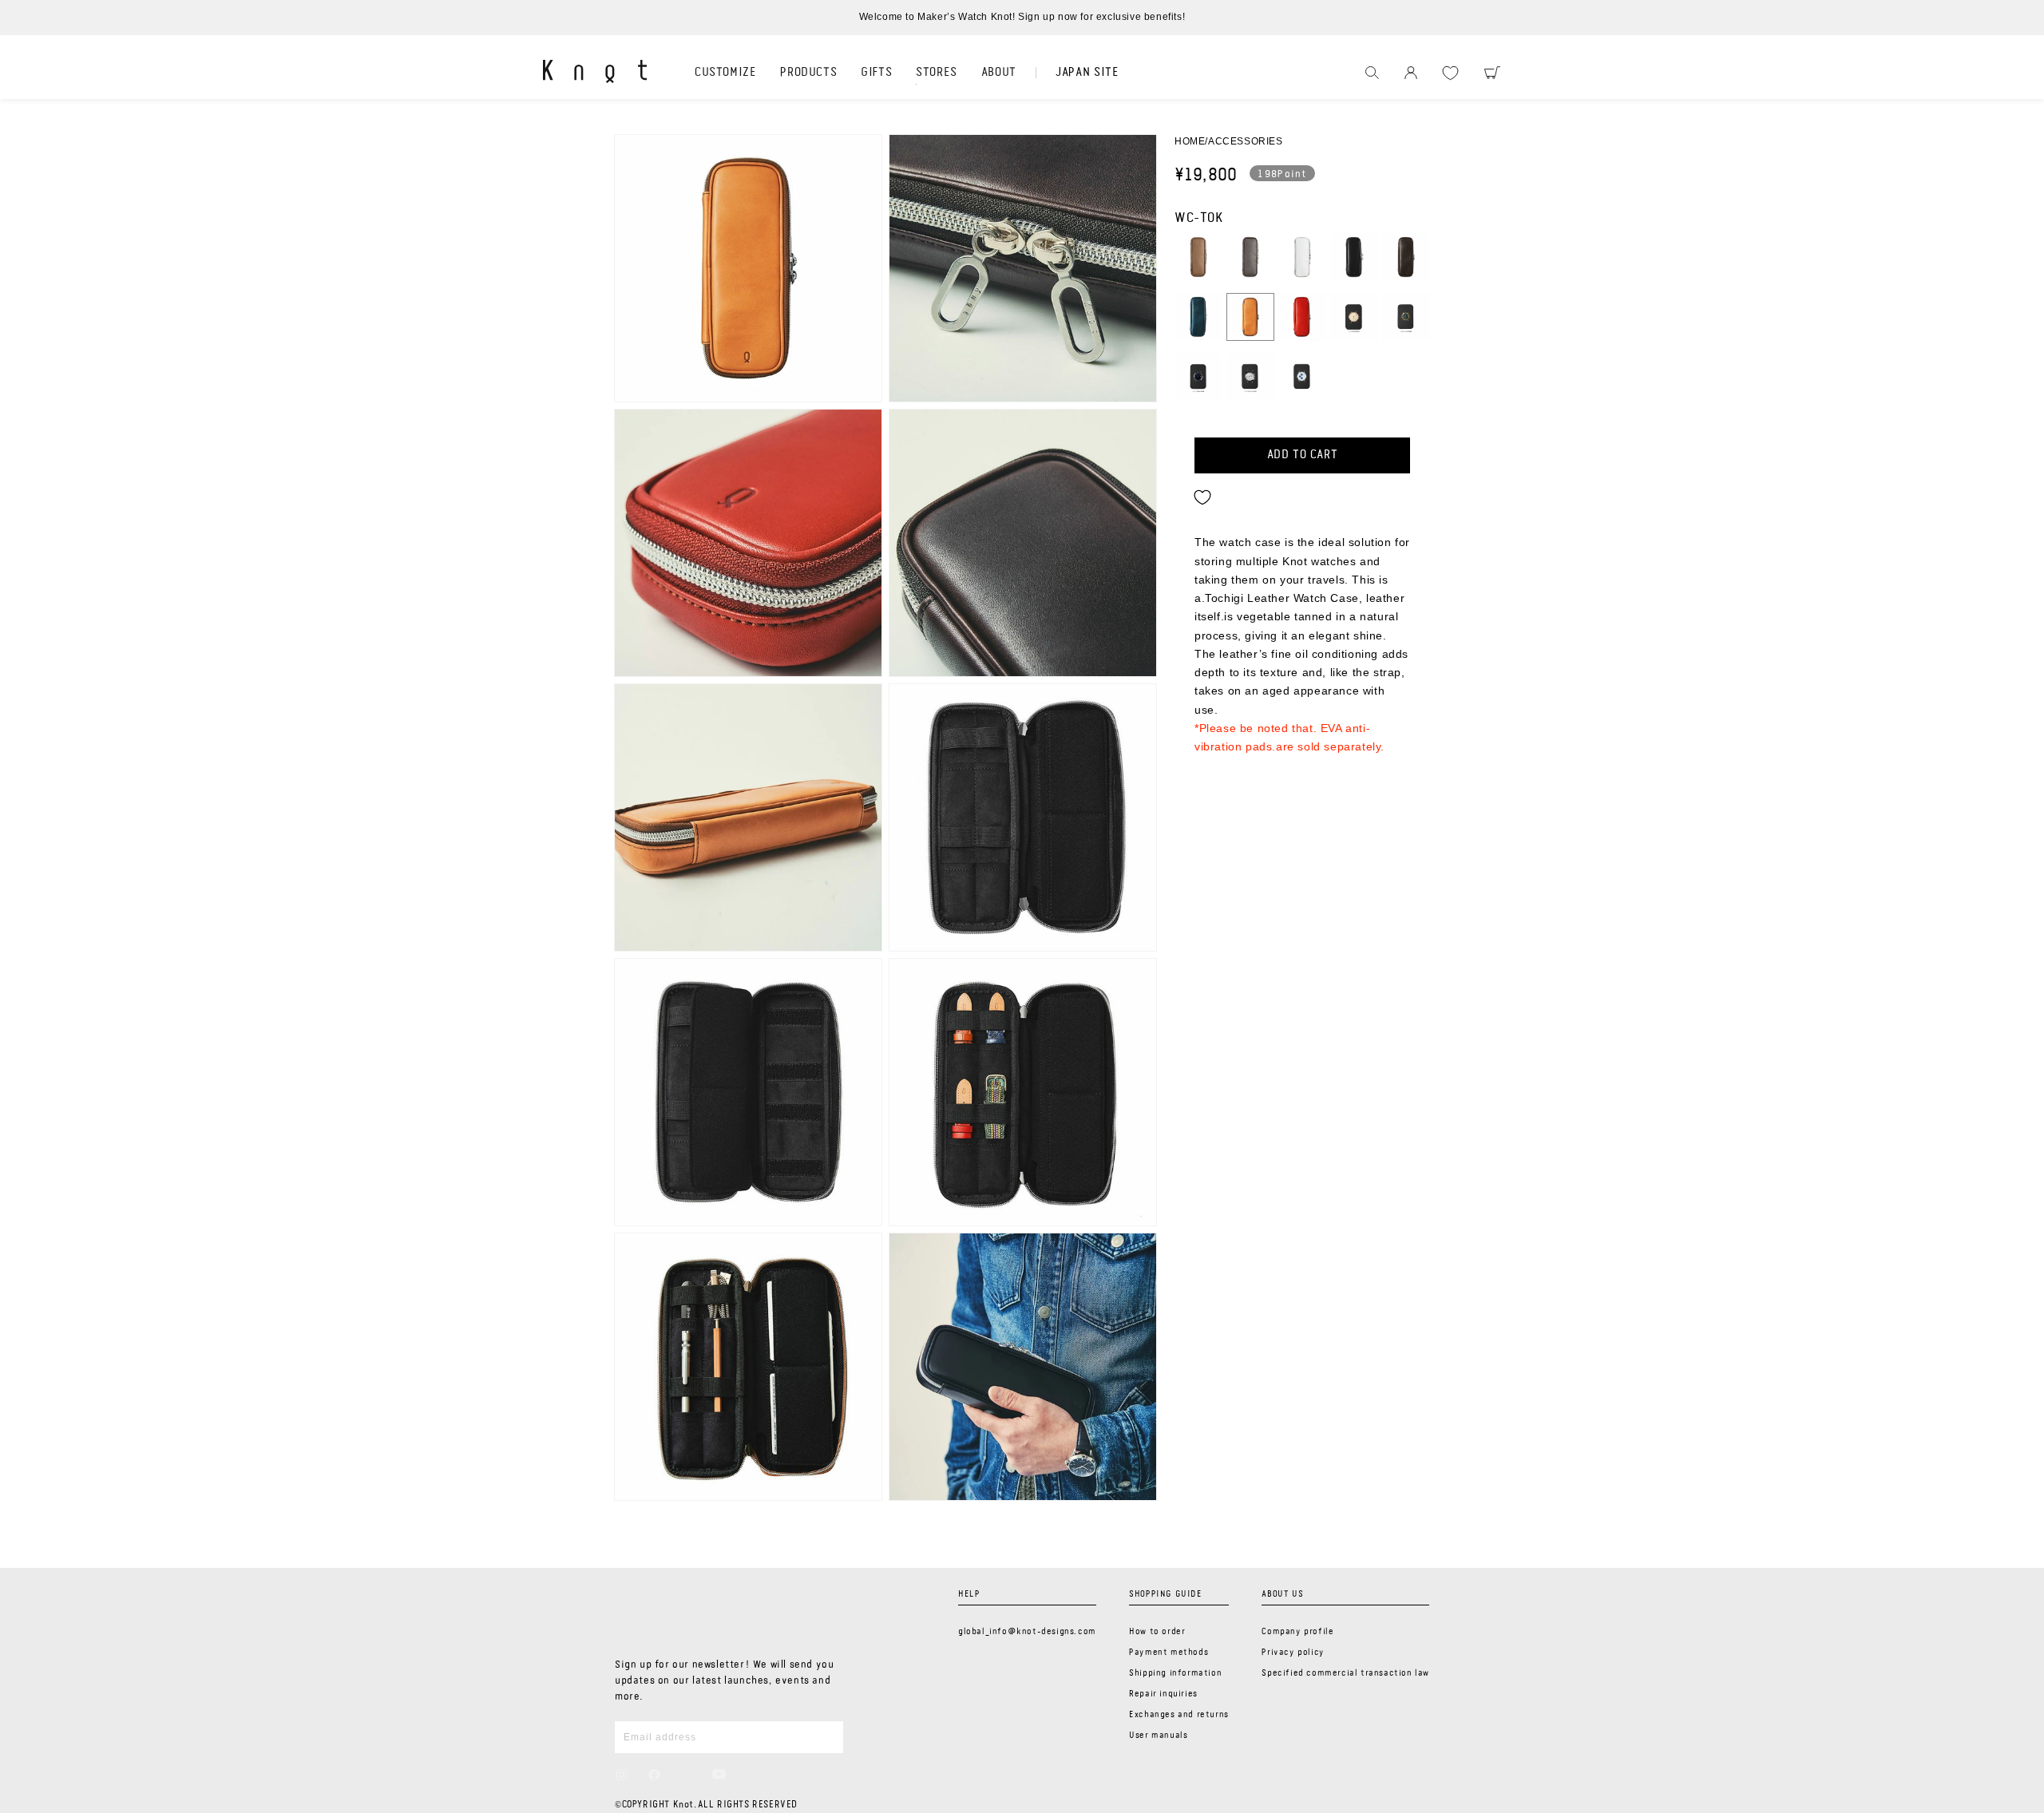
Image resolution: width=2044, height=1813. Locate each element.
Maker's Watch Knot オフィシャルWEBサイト (595, 71)
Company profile (1297, 1632)
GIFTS (876, 73)
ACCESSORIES (1246, 141)
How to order (1157, 1632)
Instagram (622, 1775)
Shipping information (1175, 1673)
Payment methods (1169, 1653)
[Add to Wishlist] (1202, 497)
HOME (1190, 141)
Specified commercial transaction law (1345, 1673)
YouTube (719, 1774)
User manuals (1158, 1736)
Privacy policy (1293, 1653)
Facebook (654, 1775)
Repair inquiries (1163, 1694)
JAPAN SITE (1087, 73)
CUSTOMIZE (725, 73)
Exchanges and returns (1179, 1715)
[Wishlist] (1450, 73)
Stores (937, 73)
